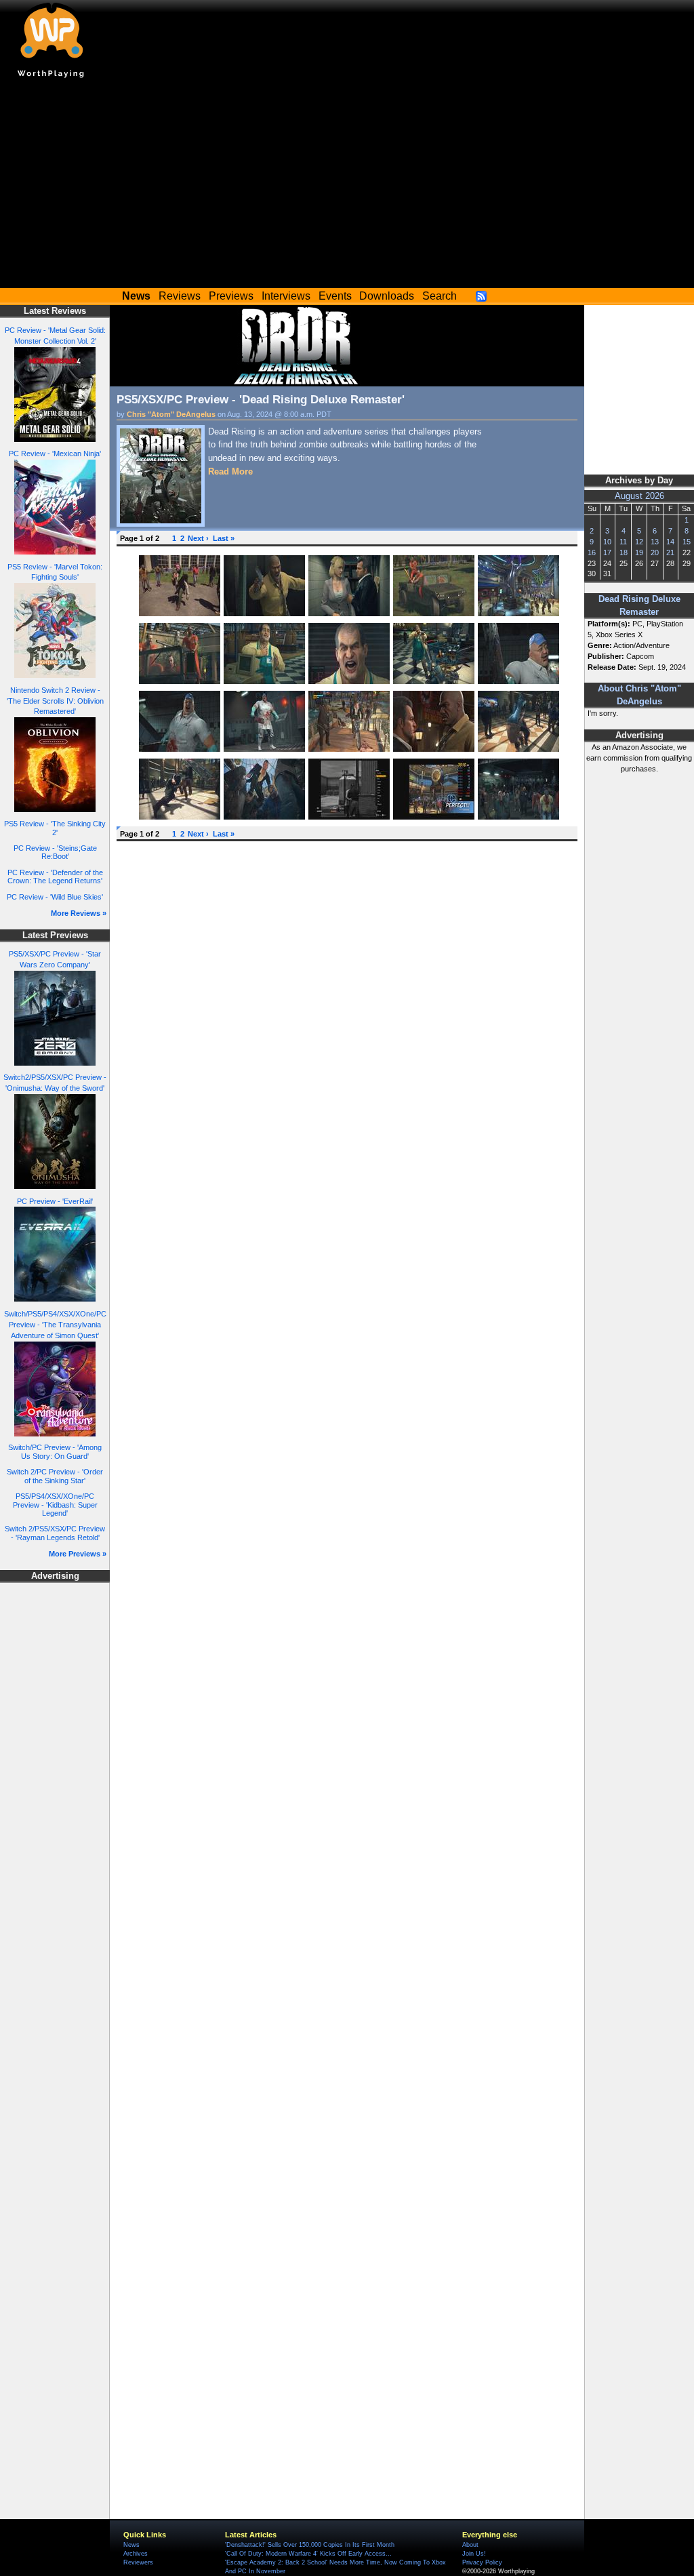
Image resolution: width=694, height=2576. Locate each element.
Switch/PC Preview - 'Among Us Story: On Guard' (55, 1452)
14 (670, 542)
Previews (231, 296)
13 (655, 542)
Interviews (286, 296)
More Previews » (78, 1554)
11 (623, 542)
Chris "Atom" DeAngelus (171, 414)
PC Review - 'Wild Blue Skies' (55, 897)
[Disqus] (347, 1018)
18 (624, 552)
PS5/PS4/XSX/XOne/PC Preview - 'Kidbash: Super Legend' (55, 1505)
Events (335, 296)
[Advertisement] (347, 186)
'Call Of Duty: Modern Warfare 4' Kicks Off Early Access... (308, 2554)
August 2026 (639, 496)
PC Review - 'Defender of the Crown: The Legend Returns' (55, 877)
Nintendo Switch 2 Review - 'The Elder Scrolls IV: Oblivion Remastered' (55, 701)
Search (440, 296)
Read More (230, 471)
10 (607, 542)
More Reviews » (79, 913)
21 (670, 552)
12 (639, 542)
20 (655, 552)
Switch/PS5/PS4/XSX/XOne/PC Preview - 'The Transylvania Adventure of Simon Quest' (55, 1325)
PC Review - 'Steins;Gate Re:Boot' (55, 852)
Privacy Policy (482, 2562)
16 (592, 552)
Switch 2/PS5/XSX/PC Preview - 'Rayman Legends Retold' (55, 1533)
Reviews (180, 296)
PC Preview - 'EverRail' (55, 1201)
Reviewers (138, 2562)
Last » (224, 538)
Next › (198, 538)
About (470, 2545)
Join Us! (474, 2554)
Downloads (387, 296)
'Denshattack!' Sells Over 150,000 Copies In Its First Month (310, 2545)
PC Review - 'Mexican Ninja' (55, 454)
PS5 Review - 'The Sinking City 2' (55, 828)
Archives (136, 2554)
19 (639, 552)
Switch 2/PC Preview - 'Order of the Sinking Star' (55, 1476)
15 (687, 542)
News (131, 2545)
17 (607, 552)
